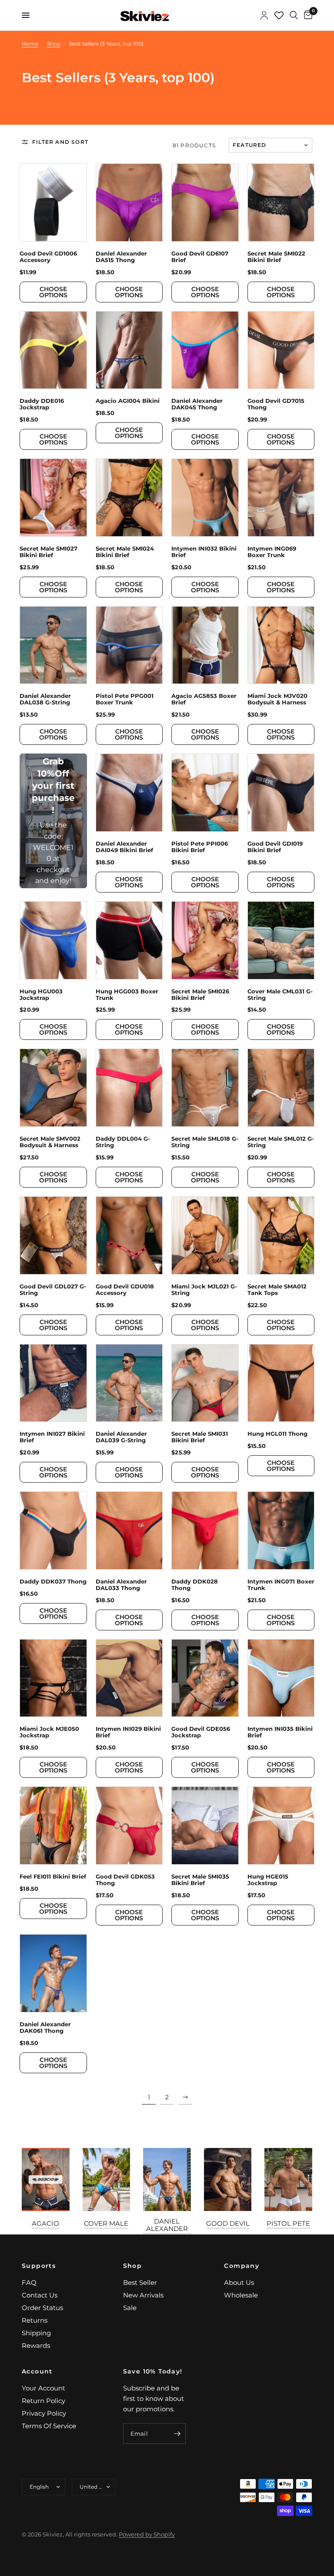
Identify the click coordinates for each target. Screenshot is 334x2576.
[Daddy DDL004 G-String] (129, 1088)
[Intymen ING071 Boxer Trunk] (281, 1530)
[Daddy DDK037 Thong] (53, 1530)
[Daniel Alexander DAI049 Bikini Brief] (129, 793)
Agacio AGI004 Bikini (128, 401)
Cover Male (106, 2223)
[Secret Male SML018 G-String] (205, 1088)
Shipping (36, 2333)
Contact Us (40, 2295)
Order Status (42, 2308)
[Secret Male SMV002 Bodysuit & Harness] (53, 1088)
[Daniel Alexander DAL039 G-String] (129, 1383)
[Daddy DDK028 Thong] (205, 1530)
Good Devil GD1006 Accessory (48, 257)
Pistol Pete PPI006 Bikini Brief (200, 847)
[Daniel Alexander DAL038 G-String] (53, 645)
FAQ (29, 2282)
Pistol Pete (288, 2223)
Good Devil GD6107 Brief (200, 257)
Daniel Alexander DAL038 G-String (45, 699)
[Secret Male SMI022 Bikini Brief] (281, 202)
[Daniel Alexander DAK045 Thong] (205, 350)
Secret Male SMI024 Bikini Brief (125, 552)
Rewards (36, 2345)
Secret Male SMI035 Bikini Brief (200, 1880)
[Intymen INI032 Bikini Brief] (205, 498)
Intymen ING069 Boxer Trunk (272, 552)
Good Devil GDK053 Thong (125, 1880)
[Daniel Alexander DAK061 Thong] (53, 1973)
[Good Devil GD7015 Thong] (281, 350)
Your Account (43, 2388)
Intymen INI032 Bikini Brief (204, 552)
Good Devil (228, 2223)
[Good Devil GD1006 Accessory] (53, 202)
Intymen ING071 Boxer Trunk (281, 1585)
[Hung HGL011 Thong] (281, 1383)
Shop (133, 2266)
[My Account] (264, 15)
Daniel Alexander (167, 2225)
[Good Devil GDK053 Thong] (129, 1826)
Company (242, 2266)
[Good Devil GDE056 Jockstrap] (205, 1678)
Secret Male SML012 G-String (281, 1142)
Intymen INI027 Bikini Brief (52, 1437)
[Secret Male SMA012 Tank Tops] (281, 1235)
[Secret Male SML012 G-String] (281, 1088)
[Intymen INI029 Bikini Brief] (129, 1678)
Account (37, 2371)
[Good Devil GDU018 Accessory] (129, 1235)
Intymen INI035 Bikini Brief (280, 1732)
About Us (239, 2282)
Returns (35, 2320)
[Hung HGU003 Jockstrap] (53, 940)
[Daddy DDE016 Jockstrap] (53, 350)
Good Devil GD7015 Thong (276, 404)
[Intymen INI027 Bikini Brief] (53, 1383)
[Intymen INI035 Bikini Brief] (281, 1678)
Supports (39, 2266)
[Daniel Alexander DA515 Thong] (129, 202)
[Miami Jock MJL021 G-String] (205, 1235)
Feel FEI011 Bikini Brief (53, 1877)
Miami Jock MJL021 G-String (204, 1290)
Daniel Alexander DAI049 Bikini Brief (124, 847)
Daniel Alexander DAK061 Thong (45, 2028)
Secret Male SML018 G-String (205, 1142)
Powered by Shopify (147, 2534)
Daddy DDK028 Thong (195, 1585)
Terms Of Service (49, 2426)
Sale (130, 2308)
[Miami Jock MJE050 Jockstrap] (53, 1678)
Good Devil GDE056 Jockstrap (201, 1732)
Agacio (45, 2223)
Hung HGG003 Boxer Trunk (127, 995)
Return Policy (43, 2401)
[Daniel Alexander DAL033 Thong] (129, 1530)
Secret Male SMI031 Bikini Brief (200, 1437)
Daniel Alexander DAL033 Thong (121, 1585)
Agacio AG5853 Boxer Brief (204, 699)
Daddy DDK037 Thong (53, 1582)
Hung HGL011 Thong (277, 1434)
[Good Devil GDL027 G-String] (53, 1235)
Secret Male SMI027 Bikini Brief (48, 552)
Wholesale (241, 2295)
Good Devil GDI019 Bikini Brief (275, 847)
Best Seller (140, 2282)
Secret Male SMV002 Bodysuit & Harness (50, 1142)
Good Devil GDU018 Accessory (125, 1290)
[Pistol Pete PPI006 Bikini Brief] (205, 793)
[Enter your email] (177, 2433)
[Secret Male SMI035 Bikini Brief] (205, 1826)
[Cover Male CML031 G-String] (281, 940)
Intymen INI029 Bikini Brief (128, 1732)
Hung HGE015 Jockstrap (268, 1880)
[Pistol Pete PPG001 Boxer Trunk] (129, 645)
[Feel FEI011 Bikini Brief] (53, 1826)
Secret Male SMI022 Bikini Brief (276, 257)
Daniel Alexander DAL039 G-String (121, 1437)
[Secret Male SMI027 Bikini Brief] (53, 498)
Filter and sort (60, 142)
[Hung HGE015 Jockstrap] (281, 1826)
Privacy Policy (44, 2413)
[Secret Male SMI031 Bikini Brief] (205, 1383)
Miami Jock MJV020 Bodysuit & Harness (277, 699)
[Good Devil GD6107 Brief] (205, 202)
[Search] (294, 15)
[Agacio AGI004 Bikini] (129, 350)
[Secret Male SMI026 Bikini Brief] (205, 940)
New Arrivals (143, 2295)
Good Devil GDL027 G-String (53, 1290)
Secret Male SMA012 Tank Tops (277, 1290)
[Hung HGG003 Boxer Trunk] (129, 940)
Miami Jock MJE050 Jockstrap (49, 1732)
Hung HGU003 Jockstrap (41, 995)
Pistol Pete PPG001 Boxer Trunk (125, 699)
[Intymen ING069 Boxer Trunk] (281, 498)
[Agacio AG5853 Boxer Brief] (205, 645)
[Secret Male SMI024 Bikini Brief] (129, 498)
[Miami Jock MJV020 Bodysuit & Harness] (281, 645)
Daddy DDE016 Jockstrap (42, 404)
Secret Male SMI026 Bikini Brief (200, 995)
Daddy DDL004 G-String (123, 1142)
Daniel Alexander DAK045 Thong (197, 404)
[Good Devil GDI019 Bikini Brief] (281, 793)
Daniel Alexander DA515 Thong (121, 257)
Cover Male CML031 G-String (280, 995)
